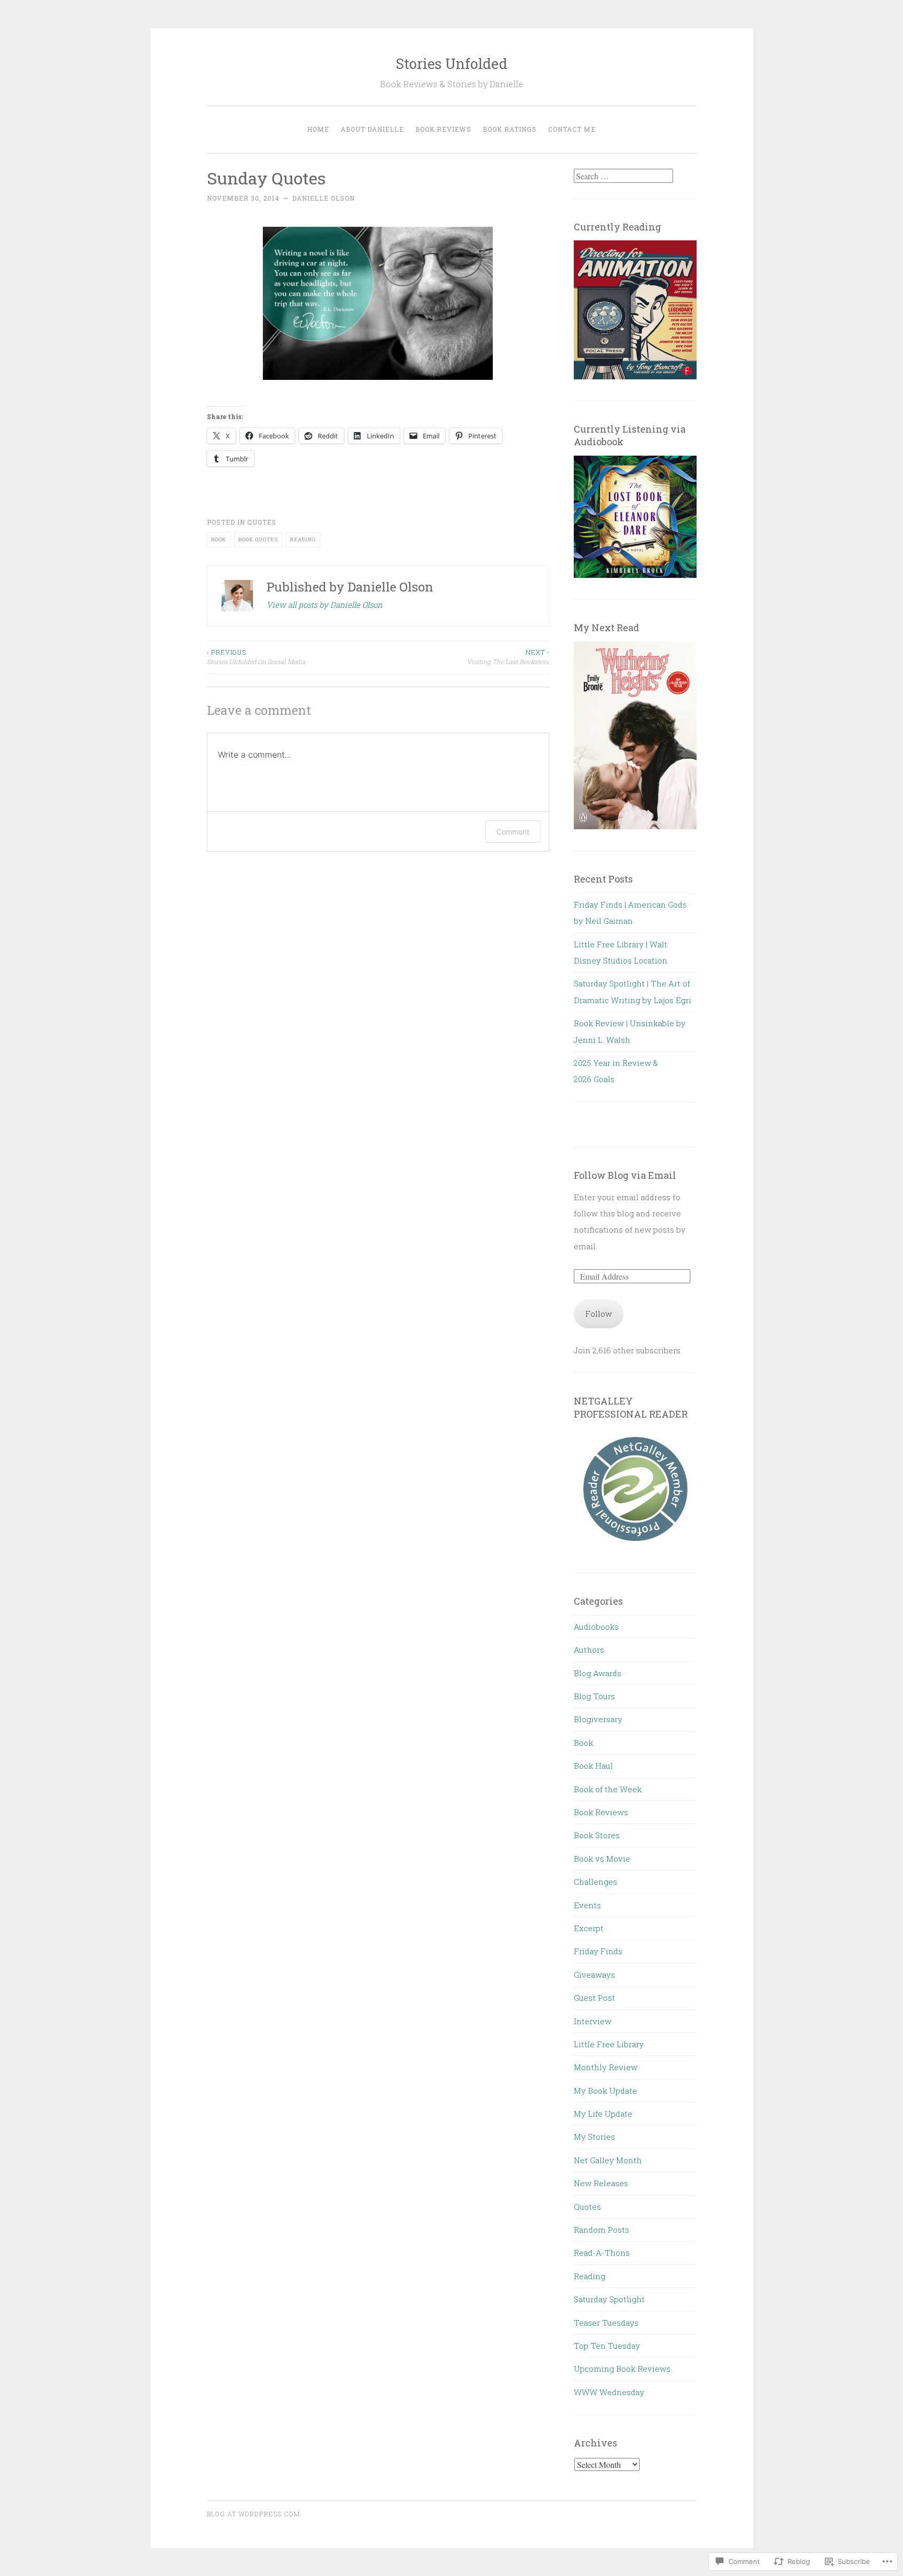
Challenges (595, 1882)
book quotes (258, 539)
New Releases (601, 2183)
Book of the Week (608, 1789)
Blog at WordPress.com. (254, 2514)
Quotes (262, 522)
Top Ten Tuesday (607, 2346)
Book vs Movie (602, 1859)
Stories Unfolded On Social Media (256, 657)
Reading (589, 2276)
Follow (599, 1314)
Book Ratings (510, 129)
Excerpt (589, 1928)
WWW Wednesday (609, 2392)
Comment (513, 832)
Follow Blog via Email (625, 1175)
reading (303, 539)
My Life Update (603, 2114)
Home (318, 129)
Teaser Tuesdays (606, 2323)
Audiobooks (596, 1627)
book (219, 539)
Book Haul (593, 1766)
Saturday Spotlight (609, 2299)
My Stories (594, 2137)
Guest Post (594, 1998)
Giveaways (594, 1975)
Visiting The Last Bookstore (508, 657)
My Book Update (605, 2091)
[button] (635, 1488)
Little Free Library (609, 2044)
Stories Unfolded (451, 63)
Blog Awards (598, 1673)
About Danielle (372, 129)
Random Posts (601, 2230)
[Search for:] (623, 176)
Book (583, 1743)
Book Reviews (443, 129)
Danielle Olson (323, 198)
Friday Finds (598, 1951)
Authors (589, 1650)
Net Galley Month (608, 2160)
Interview (593, 2021)
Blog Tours (594, 1696)
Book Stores (597, 1835)
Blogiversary (598, 1719)
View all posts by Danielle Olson (325, 605)
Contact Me (572, 129)
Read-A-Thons (602, 2253)
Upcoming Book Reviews (622, 2369)
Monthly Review (606, 2067)
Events (587, 1905)
